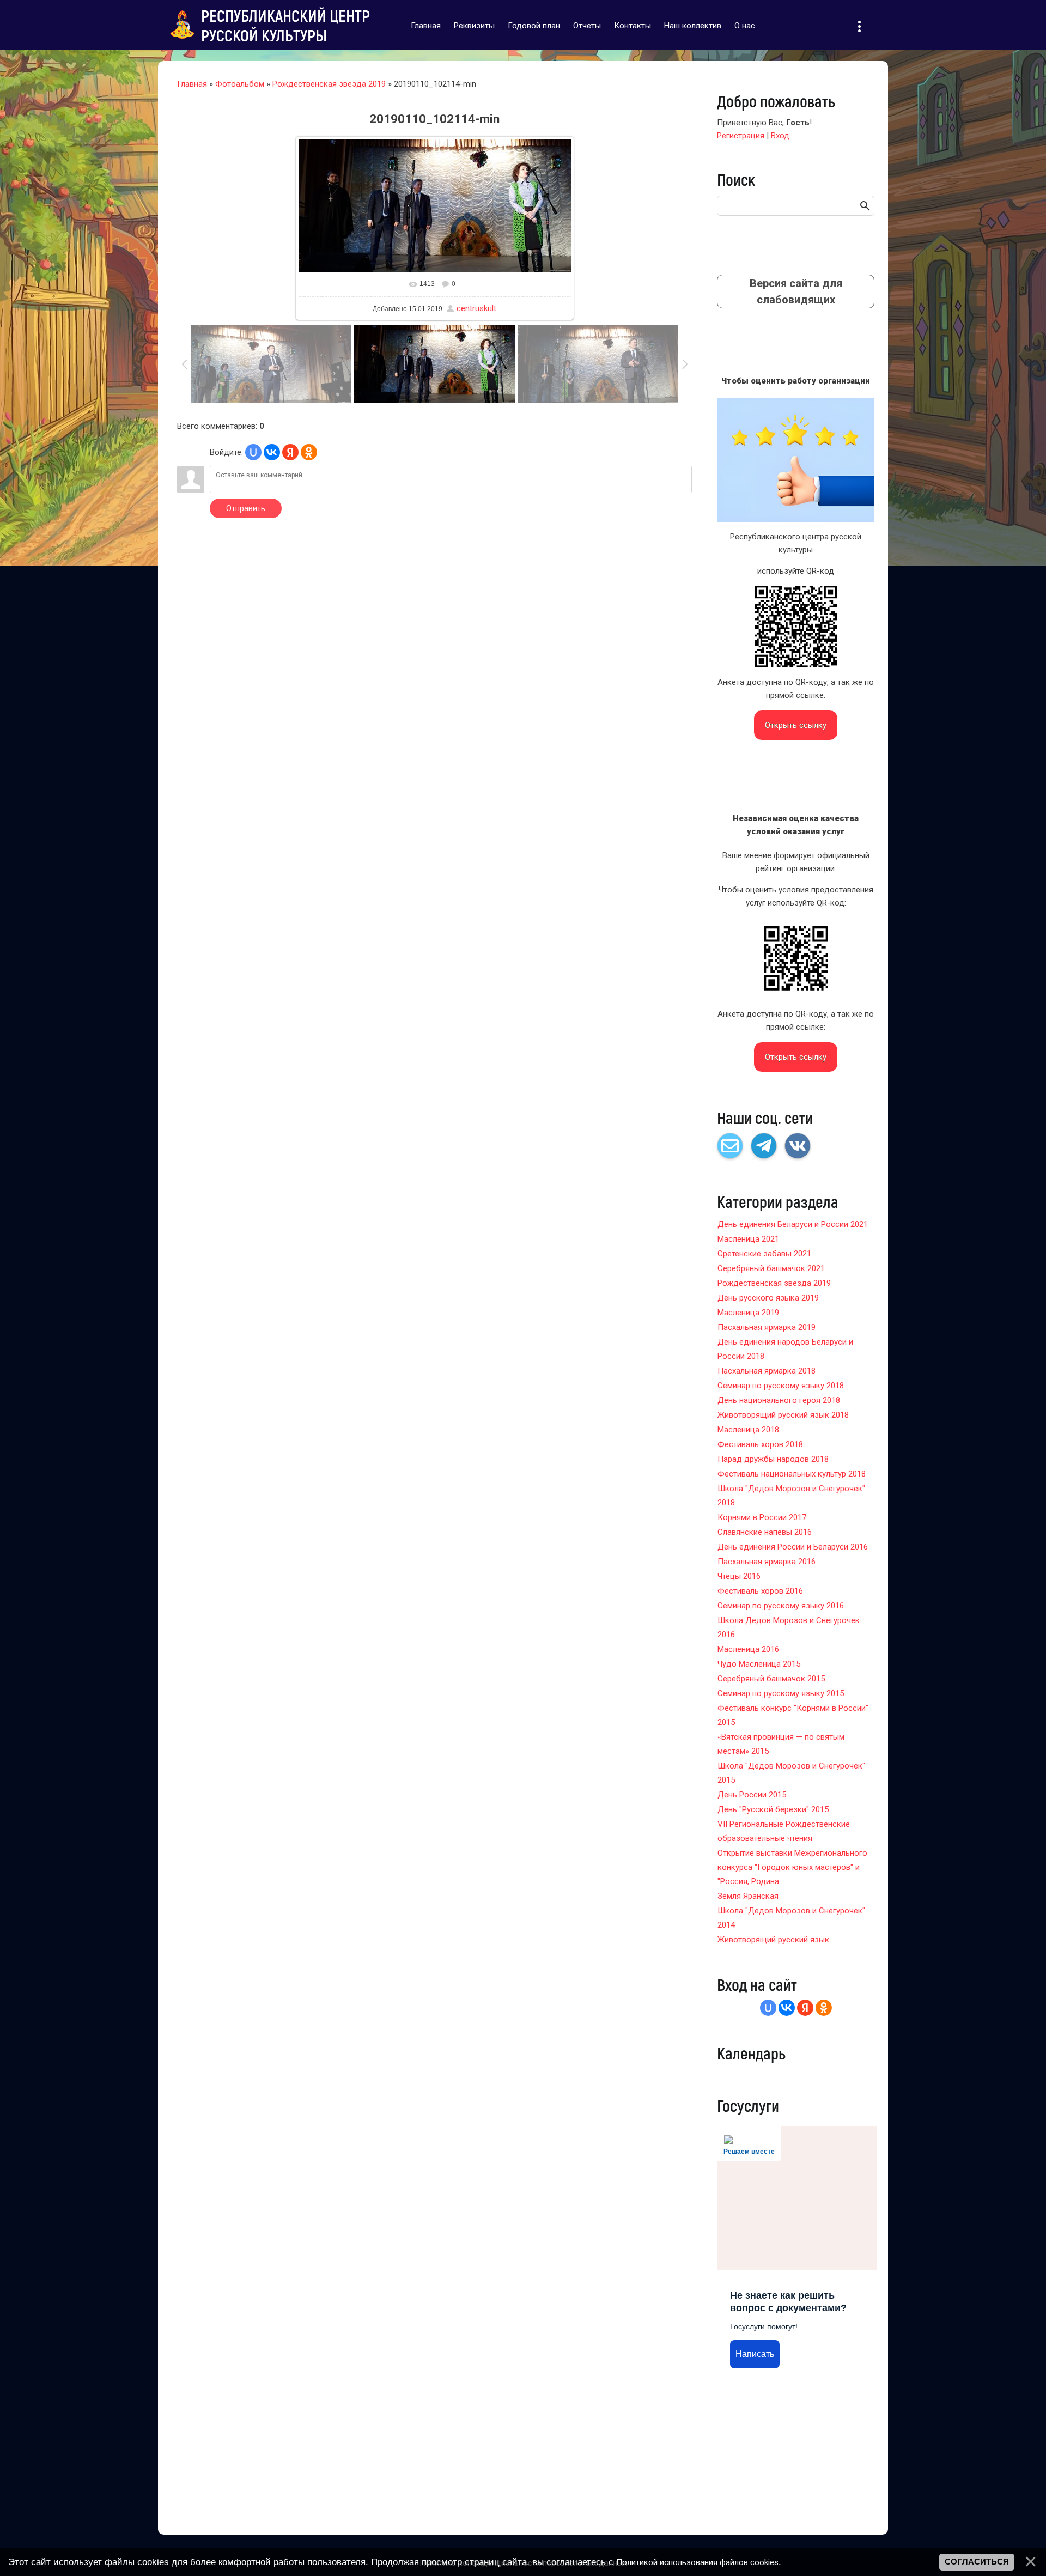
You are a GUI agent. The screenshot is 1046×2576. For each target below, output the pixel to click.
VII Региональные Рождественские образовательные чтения (784, 1831)
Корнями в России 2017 (762, 1517)
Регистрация (741, 136)
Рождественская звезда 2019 (329, 84)
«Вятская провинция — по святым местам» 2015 (781, 1744)
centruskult (476, 308)
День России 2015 (752, 1795)
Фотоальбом (240, 84)
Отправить (246, 508)
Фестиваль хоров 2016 (760, 1591)
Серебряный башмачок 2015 (771, 1679)
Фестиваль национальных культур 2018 (792, 1474)
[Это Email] (730, 1146)
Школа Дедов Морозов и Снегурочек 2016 (789, 1627)
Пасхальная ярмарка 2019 (767, 1327)
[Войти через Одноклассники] (309, 452)
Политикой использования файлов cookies (697, 2562)
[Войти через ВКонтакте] (272, 452)
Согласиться (977, 2562)
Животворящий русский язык (773, 1940)
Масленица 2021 (748, 1239)
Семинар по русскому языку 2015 (781, 1693)
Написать (755, 2354)
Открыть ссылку (796, 725)
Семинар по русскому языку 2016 (781, 1606)
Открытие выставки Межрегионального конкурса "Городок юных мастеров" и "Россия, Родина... (792, 1867)
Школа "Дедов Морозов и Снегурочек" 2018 (791, 1496)
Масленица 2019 (748, 1313)
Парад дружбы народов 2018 (773, 1459)
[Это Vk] (798, 1146)
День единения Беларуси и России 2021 (793, 1224)
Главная (192, 84)
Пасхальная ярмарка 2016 (767, 1562)
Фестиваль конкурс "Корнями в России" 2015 (793, 1715)
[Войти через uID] (253, 452)
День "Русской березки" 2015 (773, 1809)
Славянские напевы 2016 (765, 1532)
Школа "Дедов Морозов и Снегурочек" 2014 (791, 1918)
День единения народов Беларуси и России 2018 (785, 1349)
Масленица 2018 (748, 1430)
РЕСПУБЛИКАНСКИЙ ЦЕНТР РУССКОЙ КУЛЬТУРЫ (285, 25)
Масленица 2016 (748, 1649)
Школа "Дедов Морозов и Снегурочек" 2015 (791, 1773)
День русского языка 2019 (768, 1298)
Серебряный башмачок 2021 (771, 1268)
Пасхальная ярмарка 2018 (767, 1371)
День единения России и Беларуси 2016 (793, 1547)
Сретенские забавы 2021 (764, 1254)
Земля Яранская (748, 1896)
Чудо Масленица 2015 (759, 1664)
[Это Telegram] (764, 1146)
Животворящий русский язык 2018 (783, 1415)
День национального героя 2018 (779, 1400)
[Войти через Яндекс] (290, 452)
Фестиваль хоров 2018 (760, 1444)
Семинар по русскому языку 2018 (781, 1386)
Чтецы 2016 (739, 1576)
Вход (780, 136)
